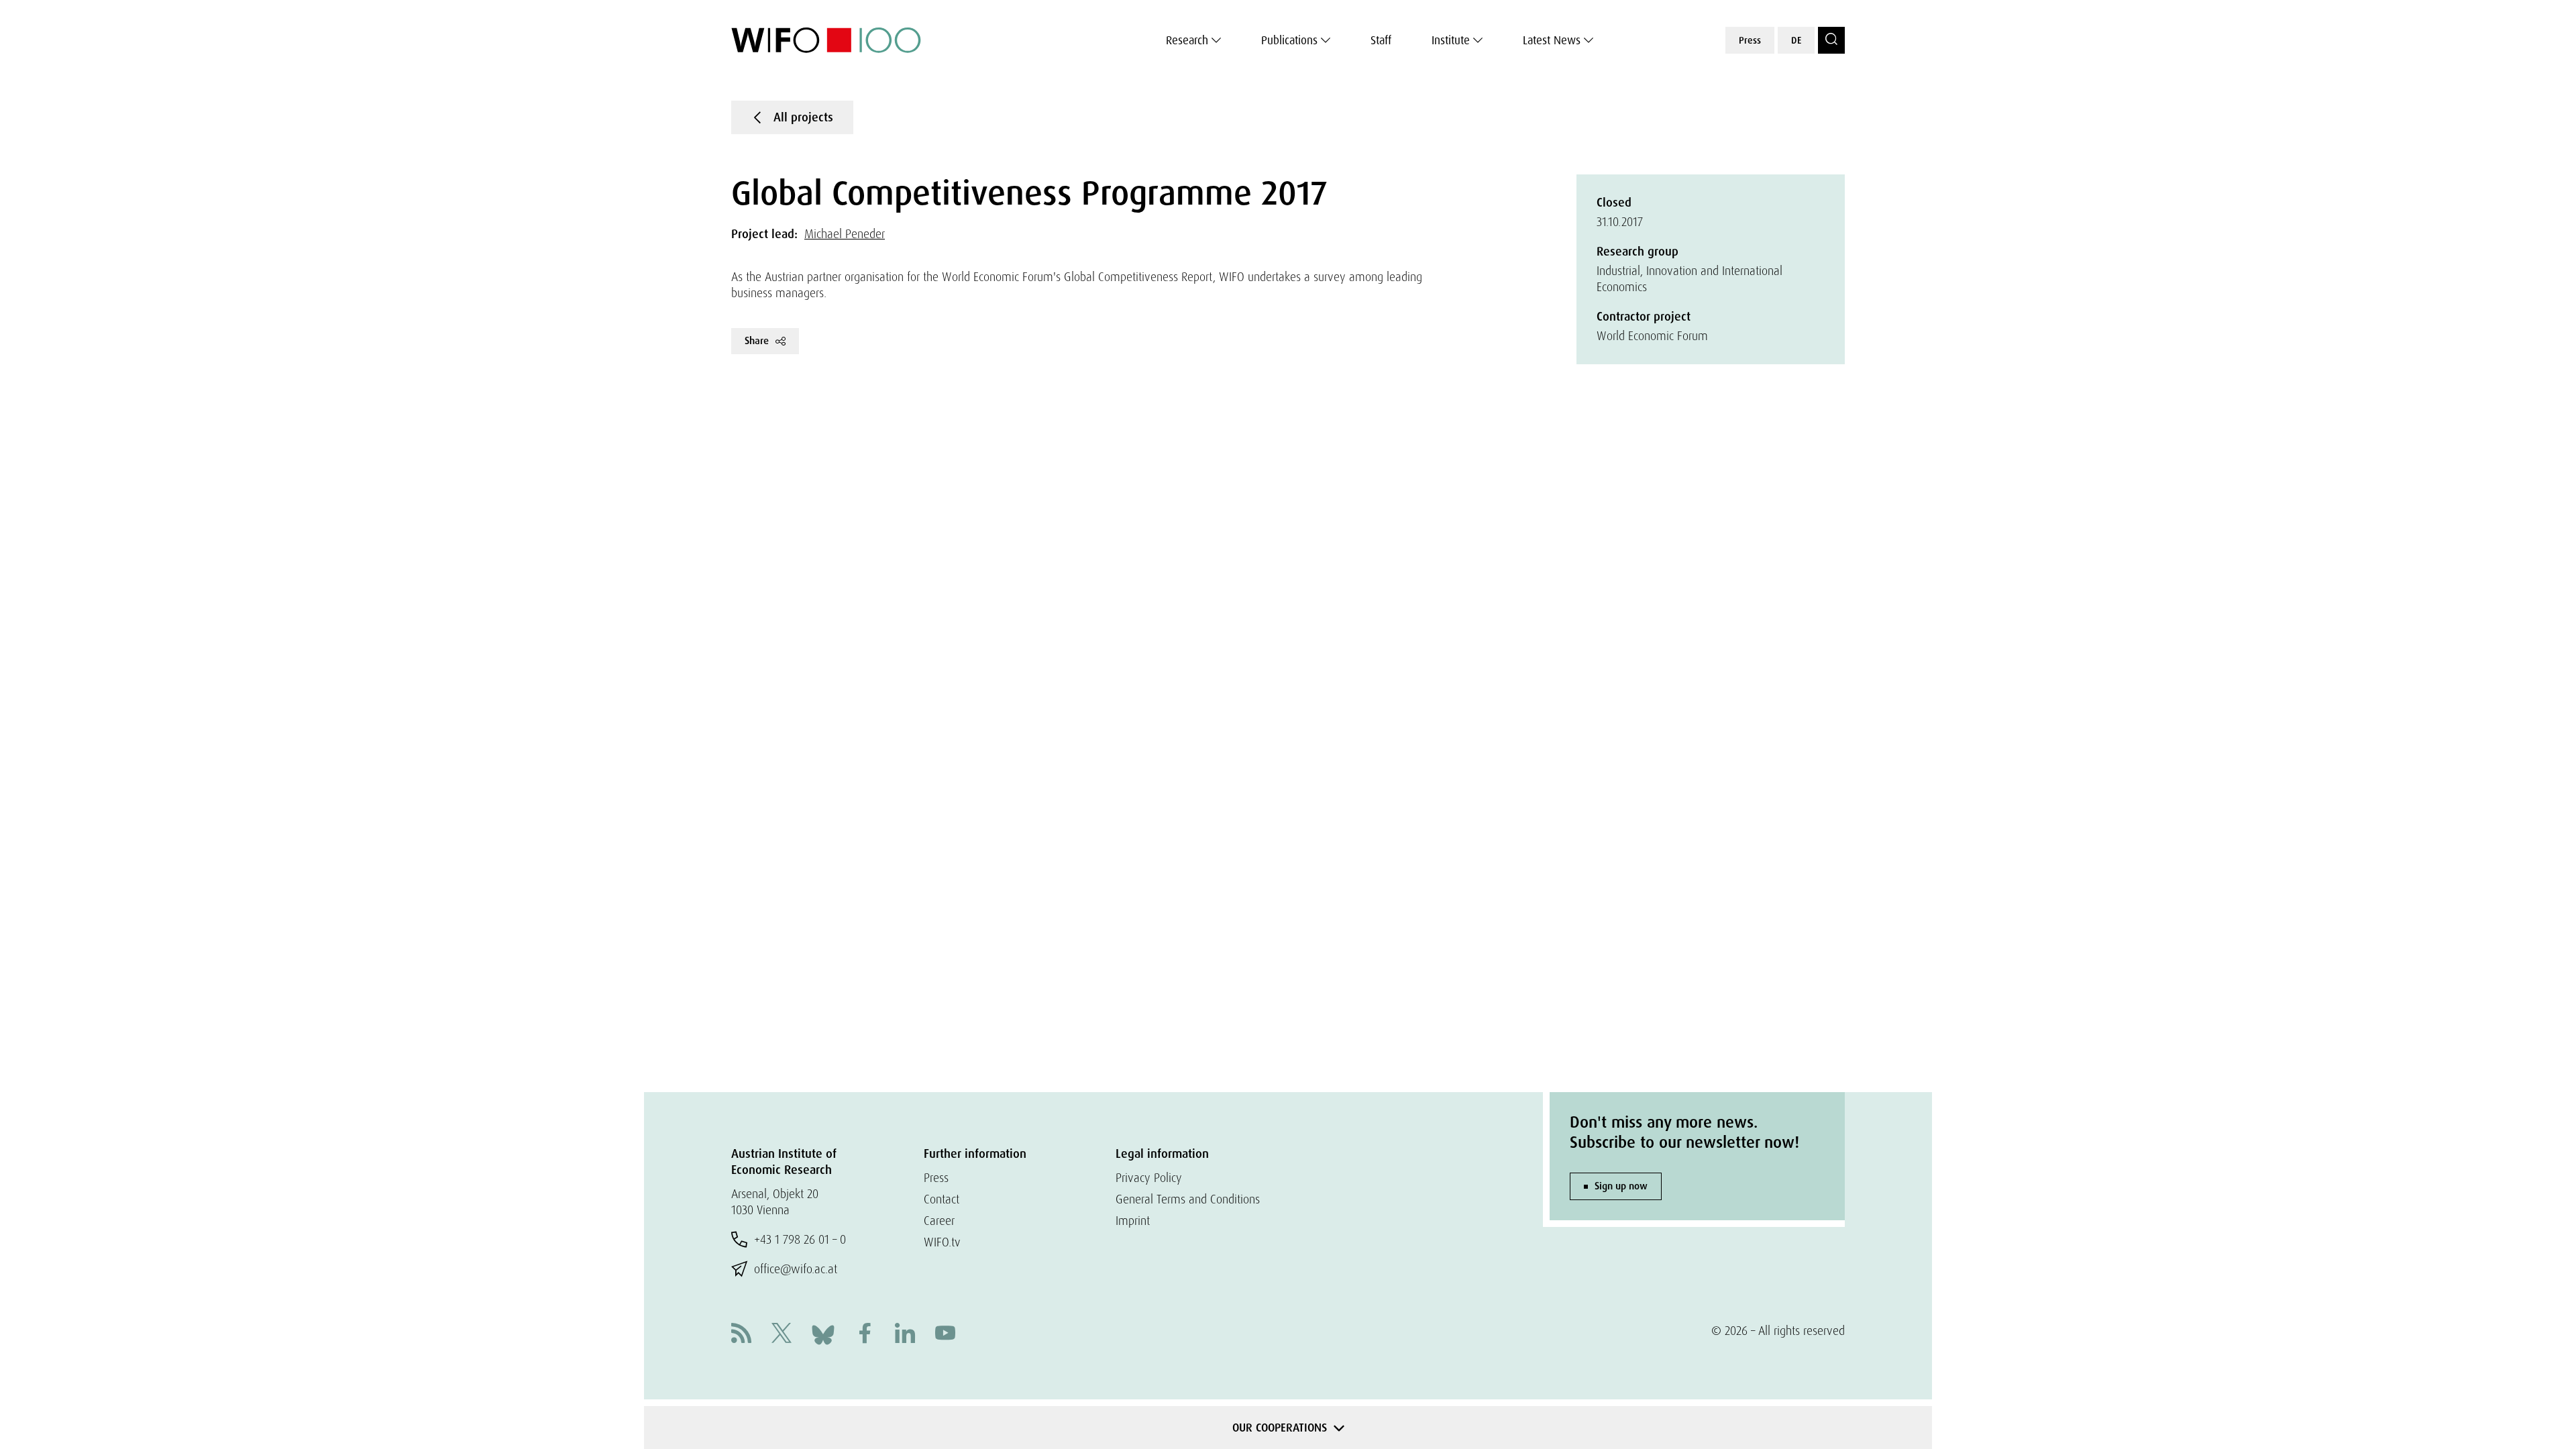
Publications (1289, 40)
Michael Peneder (845, 234)
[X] (782, 1335)
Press (1750, 40)
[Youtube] (945, 1335)
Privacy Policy (1149, 1178)
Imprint (1133, 1221)
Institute (1451, 40)
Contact (942, 1199)
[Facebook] (865, 1335)
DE (1796, 40)
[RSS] (741, 1335)
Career (939, 1221)
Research (1187, 40)
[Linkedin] (905, 1335)
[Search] (1831, 40)
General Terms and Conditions (1188, 1199)
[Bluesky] (823, 1333)
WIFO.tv (942, 1242)
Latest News (1552, 40)
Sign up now (1621, 1186)
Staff (1381, 40)
